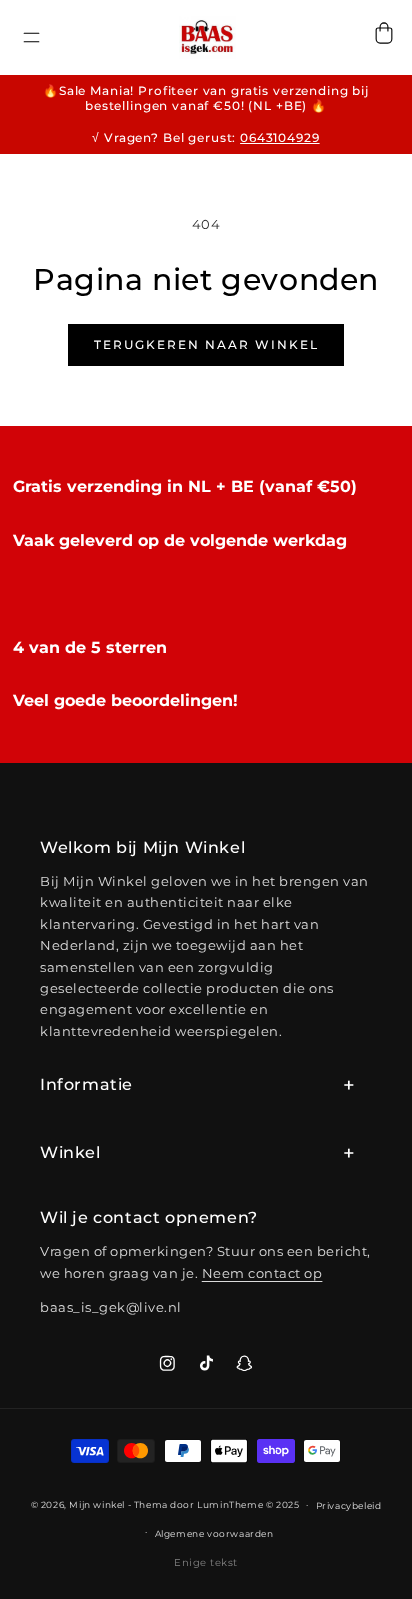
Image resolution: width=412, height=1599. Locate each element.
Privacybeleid (349, 1505)
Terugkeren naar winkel (206, 344)
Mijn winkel (97, 1504)
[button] (31, 47)
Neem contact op (262, 1273)
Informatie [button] (86, 1084)
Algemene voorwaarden (214, 1533)
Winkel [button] (70, 1152)
